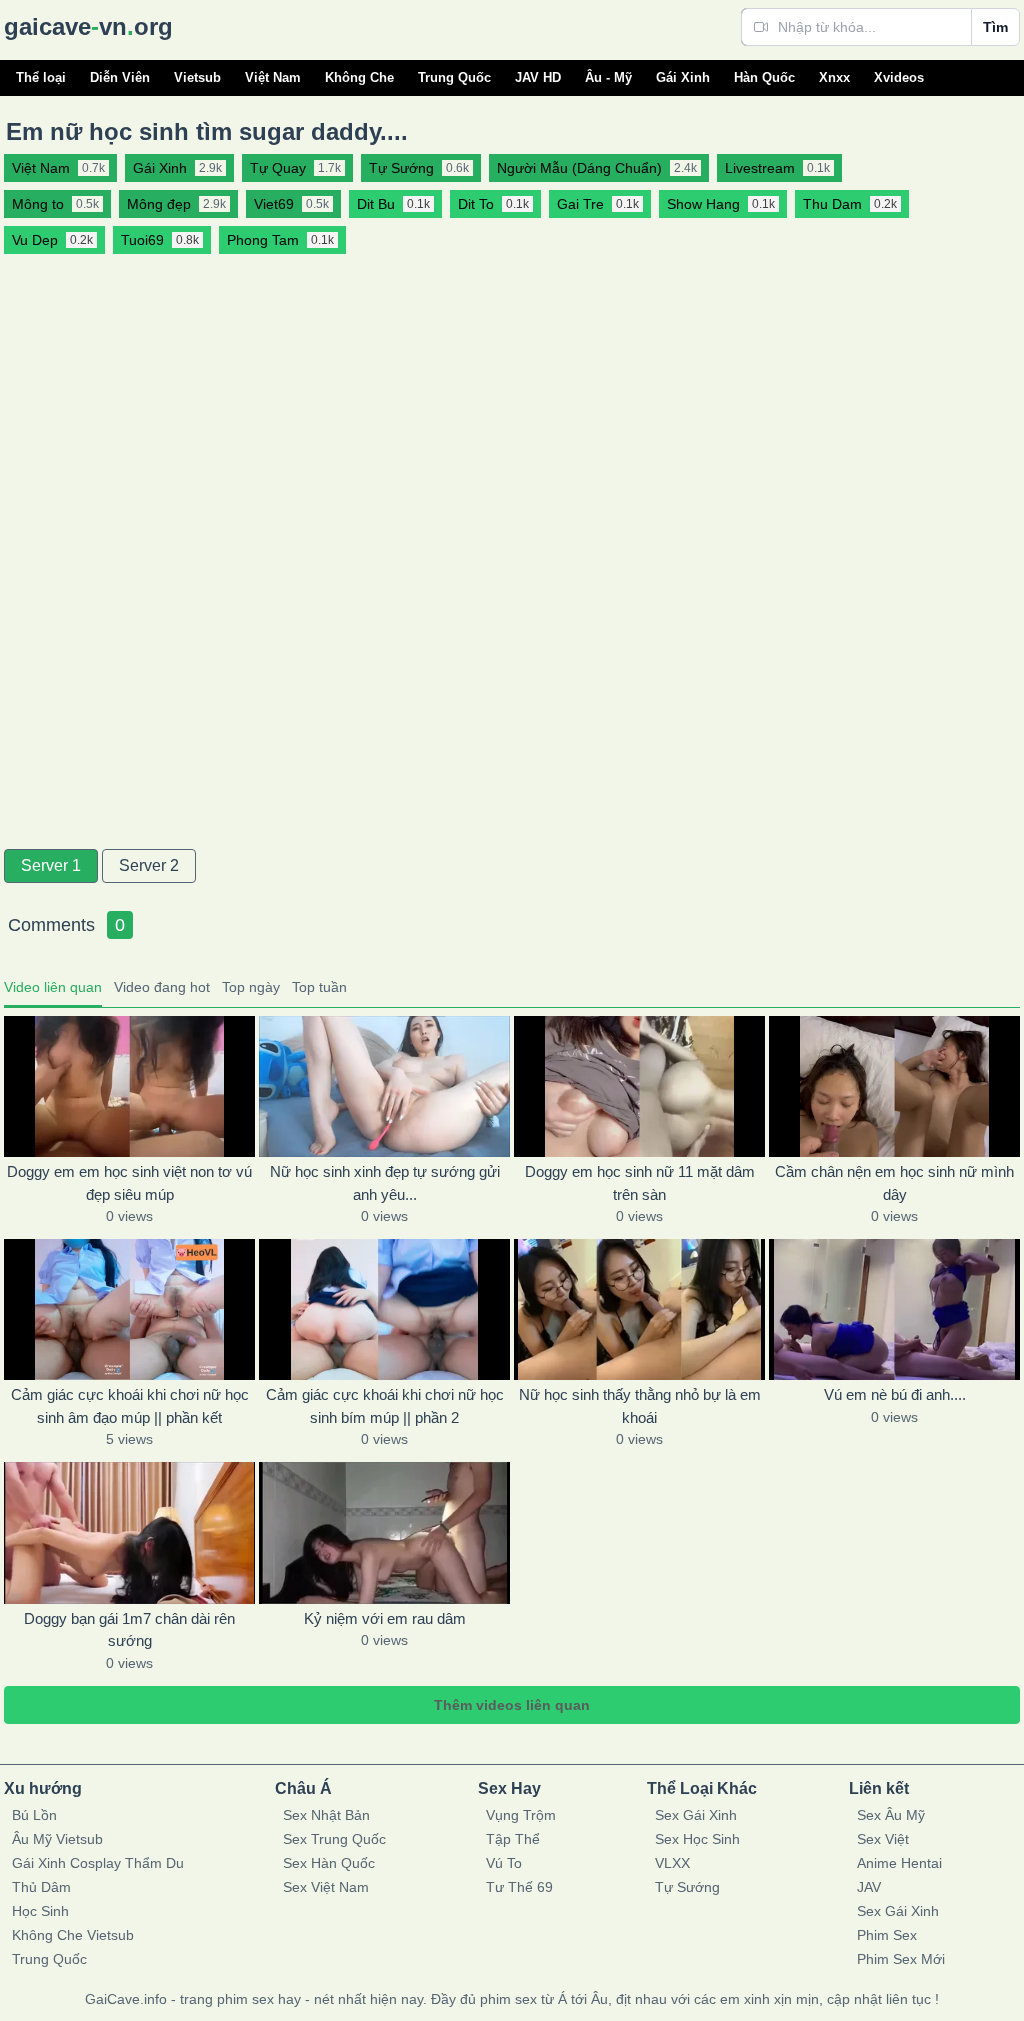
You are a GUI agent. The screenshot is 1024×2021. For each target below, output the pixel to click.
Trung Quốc (454, 77)
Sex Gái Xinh (696, 1815)
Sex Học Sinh (697, 1839)
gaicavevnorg (88, 26)
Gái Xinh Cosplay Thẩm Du (98, 1863)
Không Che (359, 77)
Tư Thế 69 (519, 1887)
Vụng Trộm (521, 1815)
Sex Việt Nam (326, 1887)
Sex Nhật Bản (326, 1815)
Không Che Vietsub (73, 1935)
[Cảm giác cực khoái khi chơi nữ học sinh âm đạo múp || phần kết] (129, 1309)
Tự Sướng (687, 1887)
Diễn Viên (120, 77)
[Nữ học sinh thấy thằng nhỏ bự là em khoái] (639, 1309)
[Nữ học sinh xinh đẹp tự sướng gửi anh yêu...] (384, 1086)
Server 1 (51, 865)
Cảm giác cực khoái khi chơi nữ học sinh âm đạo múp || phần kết (130, 1406)
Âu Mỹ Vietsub (57, 1839)
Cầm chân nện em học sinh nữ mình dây (894, 1183)
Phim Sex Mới (901, 1959)
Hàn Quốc (764, 77)
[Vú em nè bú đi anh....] (894, 1309)
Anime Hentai (899, 1863)
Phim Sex (887, 1935)
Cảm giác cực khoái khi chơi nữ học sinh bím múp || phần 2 (385, 1406)
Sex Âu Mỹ (891, 1815)
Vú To (504, 1863)
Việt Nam (273, 77)
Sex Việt (883, 1839)
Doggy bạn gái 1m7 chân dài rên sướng (129, 1630)
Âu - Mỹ (608, 77)
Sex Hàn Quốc (329, 1863)
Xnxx (834, 77)
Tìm (995, 27)
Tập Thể (513, 1839)
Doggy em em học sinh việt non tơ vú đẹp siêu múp (129, 1183)
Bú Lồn (34, 1815)
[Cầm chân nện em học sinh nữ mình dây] (894, 1086)
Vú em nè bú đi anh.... (895, 1394)
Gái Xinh (683, 77)
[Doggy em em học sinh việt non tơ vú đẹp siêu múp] (129, 1086)
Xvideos (899, 77)
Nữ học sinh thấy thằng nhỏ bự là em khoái (640, 1406)
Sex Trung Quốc (334, 1839)
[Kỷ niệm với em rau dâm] (384, 1532)
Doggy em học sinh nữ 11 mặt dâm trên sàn (640, 1183)
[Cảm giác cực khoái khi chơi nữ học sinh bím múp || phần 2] (384, 1309)
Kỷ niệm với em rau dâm (385, 1618)
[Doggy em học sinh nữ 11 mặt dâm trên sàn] (639, 1086)
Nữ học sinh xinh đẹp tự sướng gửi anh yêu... (385, 1183)
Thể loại (41, 77)
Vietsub (197, 77)
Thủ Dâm (41, 1887)
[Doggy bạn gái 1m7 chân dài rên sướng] (129, 1532)
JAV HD (538, 77)
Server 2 (149, 865)
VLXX (672, 1863)
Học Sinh (40, 1911)
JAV (869, 1887)
